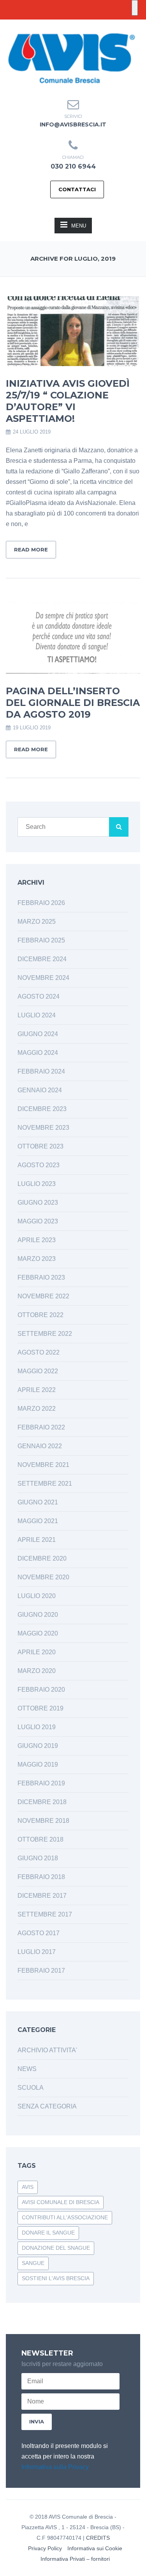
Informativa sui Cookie (95, 2548)
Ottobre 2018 (40, 1839)
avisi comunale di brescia (61, 2202)
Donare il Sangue (48, 2233)
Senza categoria (47, 2106)
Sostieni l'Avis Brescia (56, 2278)
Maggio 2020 (38, 1633)
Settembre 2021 (45, 1484)
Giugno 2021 (38, 1502)
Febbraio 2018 (41, 1877)
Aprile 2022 (37, 1390)
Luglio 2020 (37, 1596)
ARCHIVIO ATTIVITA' (47, 2050)
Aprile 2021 (37, 1540)
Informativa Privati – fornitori (75, 2559)
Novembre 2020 (43, 1577)
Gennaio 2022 (40, 1446)
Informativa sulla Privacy (55, 2467)
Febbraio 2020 (41, 1690)
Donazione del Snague (56, 2248)
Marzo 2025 (37, 922)
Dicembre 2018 (42, 1802)
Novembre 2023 (43, 1128)
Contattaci (77, 189)
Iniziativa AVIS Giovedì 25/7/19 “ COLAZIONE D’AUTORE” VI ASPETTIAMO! (68, 401)
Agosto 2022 (39, 1352)
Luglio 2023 (37, 1184)
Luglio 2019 (37, 1727)
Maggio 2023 (38, 1221)
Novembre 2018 (43, 1821)
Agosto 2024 (39, 996)
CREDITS (98, 2538)
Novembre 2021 (43, 1465)
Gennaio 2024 (40, 1090)
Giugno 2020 (38, 1615)
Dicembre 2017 (42, 1896)
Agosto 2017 (39, 1933)
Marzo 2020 (37, 1671)
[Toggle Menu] (135, 8)
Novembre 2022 (43, 1296)
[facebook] (67, 25)
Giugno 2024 (38, 1034)
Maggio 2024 (38, 1053)
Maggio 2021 (38, 1521)
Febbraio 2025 (41, 940)
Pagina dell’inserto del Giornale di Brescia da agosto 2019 (73, 703)
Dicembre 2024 (42, 959)
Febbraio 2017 (41, 1971)
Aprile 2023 (37, 1240)
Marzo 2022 (37, 1409)
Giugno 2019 (38, 1746)
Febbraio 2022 (41, 1427)
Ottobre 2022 (40, 1315)
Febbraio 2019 (41, 1783)
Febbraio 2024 (41, 1071)
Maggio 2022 (38, 1371)
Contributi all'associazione (65, 2217)
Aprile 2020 (37, 1652)
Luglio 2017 (37, 1952)
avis (28, 2187)
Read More (31, 549)
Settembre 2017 (45, 1914)
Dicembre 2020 (42, 1558)
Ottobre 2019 (40, 1708)
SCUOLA (31, 2088)
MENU (79, 226)
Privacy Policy (45, 2548)
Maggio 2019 (38, 1764)
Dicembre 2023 (42, 1109)
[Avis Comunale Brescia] (71, 58)
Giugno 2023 (38, 1203)
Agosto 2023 (39, 1165)
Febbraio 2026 (41, 903)
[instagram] (80, 25)
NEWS (27, 2069)
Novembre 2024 (43, 978)
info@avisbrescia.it (73, 124)
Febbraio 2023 (41, 1277)
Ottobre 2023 (40, 1146)
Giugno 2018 (38, 1858)
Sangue (33, 2263)
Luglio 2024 (37, 1015)
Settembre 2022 (45, 1334)
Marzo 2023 (37, 1259)
